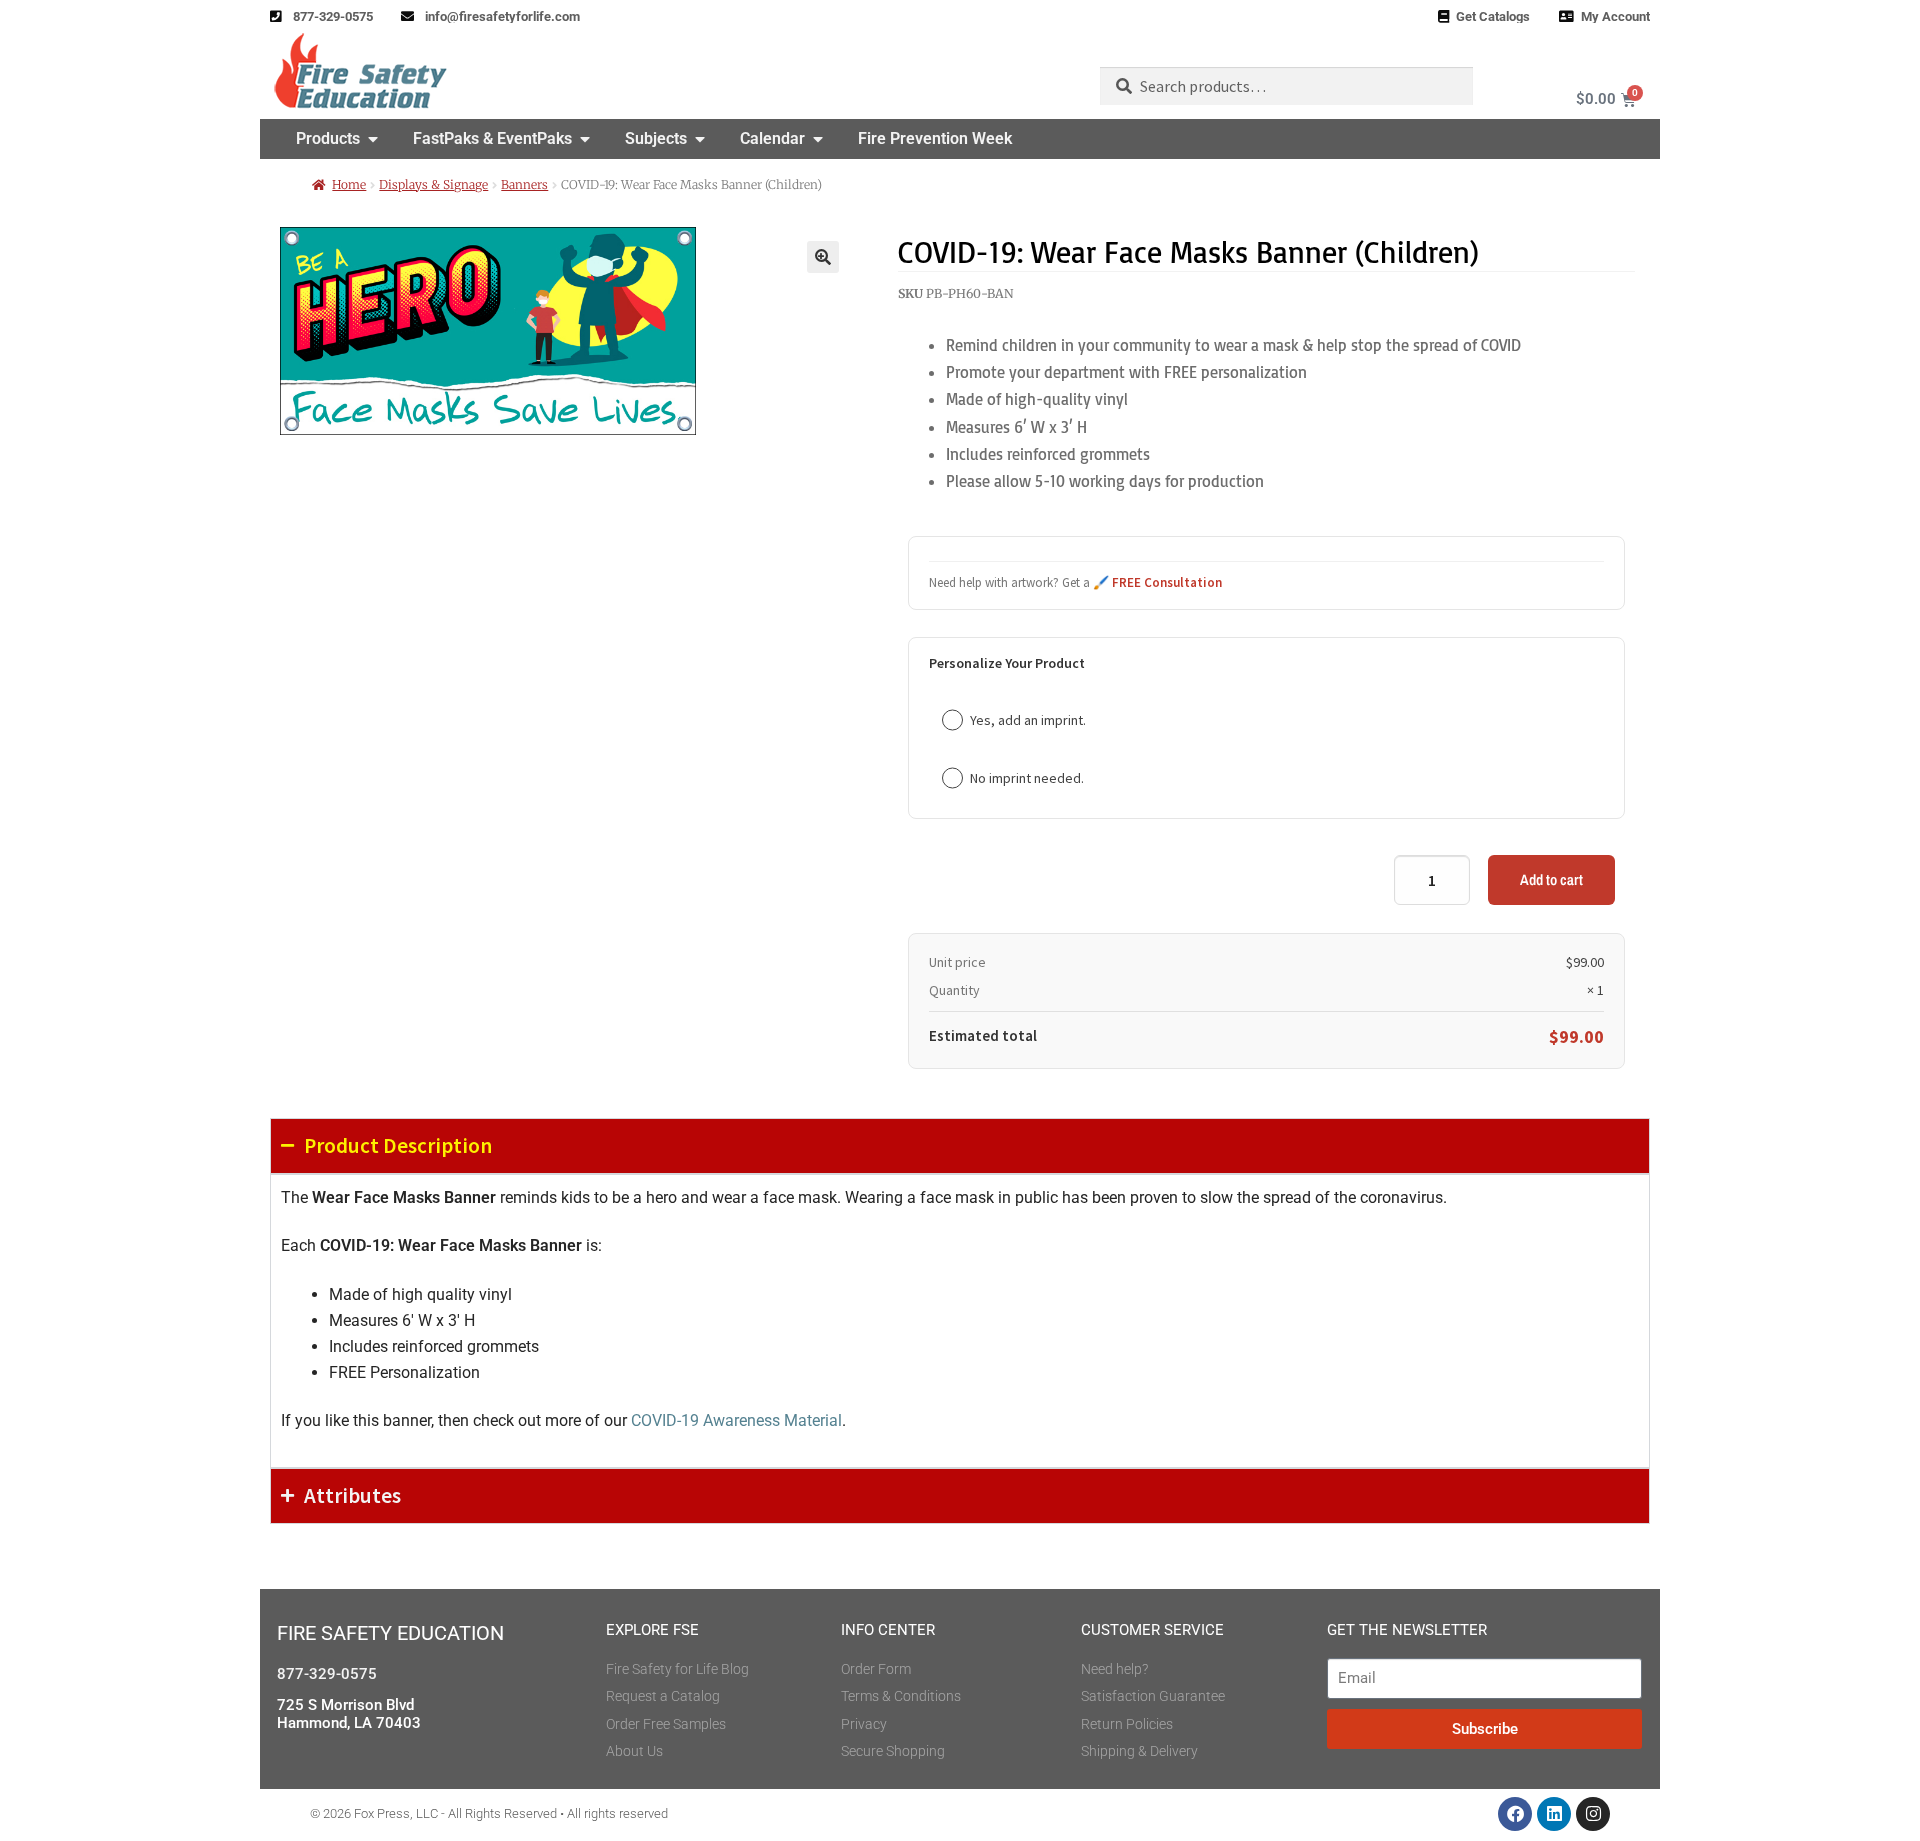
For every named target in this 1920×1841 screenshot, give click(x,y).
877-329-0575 (327, 1674)
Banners (524, 184)
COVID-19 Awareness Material (736, 1420)
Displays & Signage (433, 184)
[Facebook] (1515, 1814)
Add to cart (1551, 879)
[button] (823, 257)
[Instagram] (1593, 1814)
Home (349, 184)
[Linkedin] (1554, 1814)
